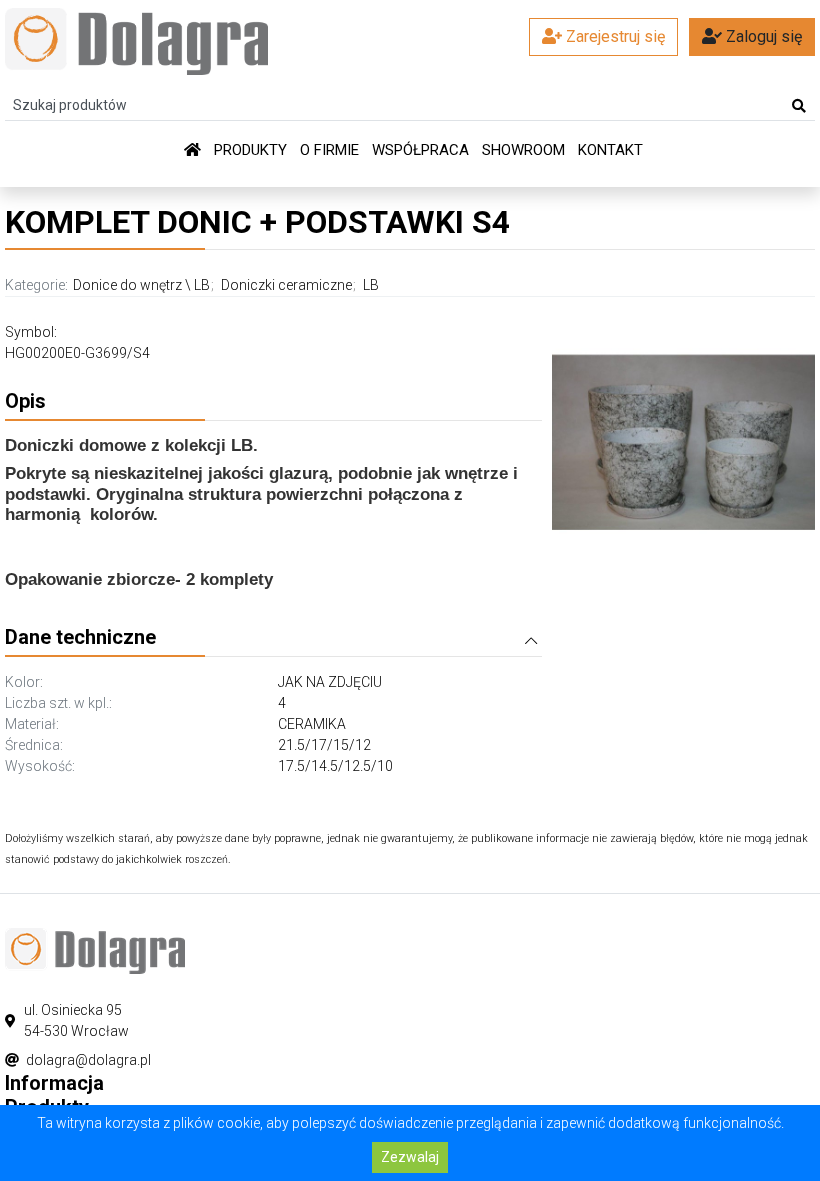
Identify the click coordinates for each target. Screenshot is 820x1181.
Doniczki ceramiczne (286, 285)
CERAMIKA (312, 724)
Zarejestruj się (613, 36)
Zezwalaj (410, 1157)
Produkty (250, 150)
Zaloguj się (762, 36)
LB (202, 285)
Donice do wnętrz (127, 285)
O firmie (329, 150)
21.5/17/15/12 (324, 745)
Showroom (523, 150)
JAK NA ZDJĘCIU (330, 682)
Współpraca (420, 150)
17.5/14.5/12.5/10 (335, 766)
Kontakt (610, 150)
